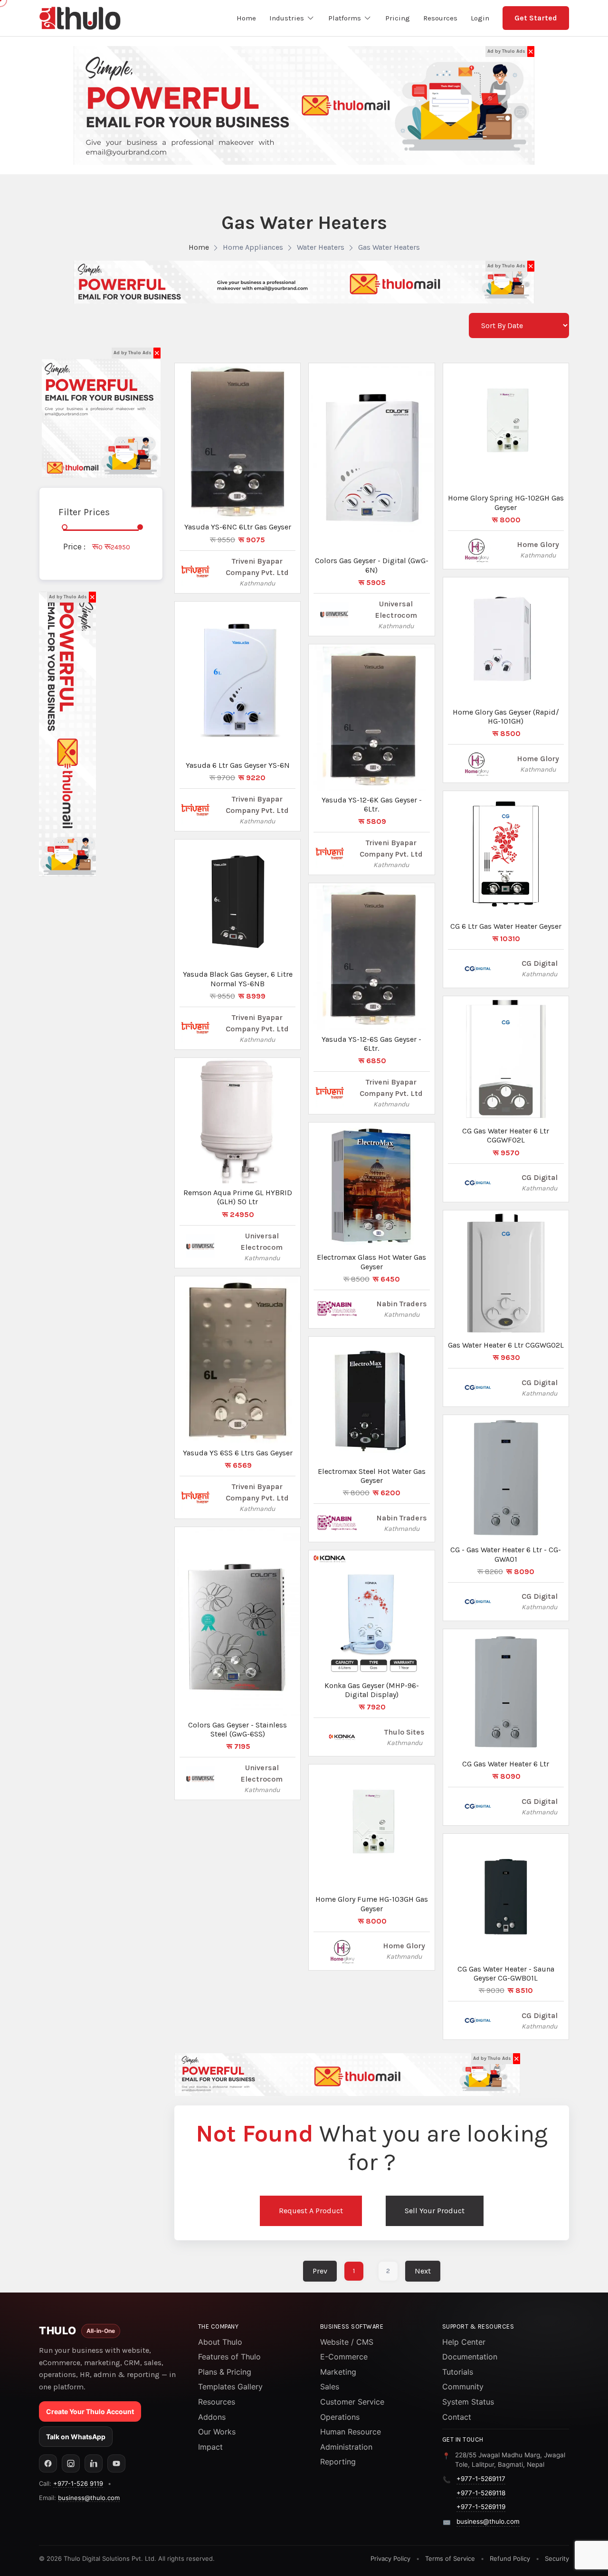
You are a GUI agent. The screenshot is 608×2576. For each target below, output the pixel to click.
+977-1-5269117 (481, 2479)
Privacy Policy (390, 2558)
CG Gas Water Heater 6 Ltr (506, 1764)
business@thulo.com (89, 2498)
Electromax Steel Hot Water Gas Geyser (372, 1476)
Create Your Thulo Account (90, 2411)
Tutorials (458, 2372)
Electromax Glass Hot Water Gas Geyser (371, 1262)
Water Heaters (321, 247)
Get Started (536, 18)
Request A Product (311, 2211)
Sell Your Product (435, 2211)
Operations (340, 2417)
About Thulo (220, 2342)
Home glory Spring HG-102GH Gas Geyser (506, 502)
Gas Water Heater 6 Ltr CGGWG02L (506, 1345)
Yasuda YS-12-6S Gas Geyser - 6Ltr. (371, 1044)
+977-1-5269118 (481, 2493)
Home (199, 247)
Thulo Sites (404, 1732)
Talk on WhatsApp (76, 2437)
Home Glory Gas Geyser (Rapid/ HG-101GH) (506, 717)
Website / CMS (347, 2342)
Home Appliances (253, 247)
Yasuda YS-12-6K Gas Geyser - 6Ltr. (372, 804)
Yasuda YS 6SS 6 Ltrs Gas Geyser (238, 1453)
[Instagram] (71, 2463)
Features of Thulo (229, 2357)
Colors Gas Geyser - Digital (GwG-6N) (372, 565)
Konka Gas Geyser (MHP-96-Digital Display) (372, 1690)
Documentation (470, 2357)
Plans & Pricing (225, 2372)
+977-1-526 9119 (78, 2483)
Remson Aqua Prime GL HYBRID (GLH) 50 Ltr (238, 1197)
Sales (330, 2387)
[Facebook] (48, 2463)
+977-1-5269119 (481, 2507)
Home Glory (404, 1946)
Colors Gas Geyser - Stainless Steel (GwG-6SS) (237, 1729)
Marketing (338, 2372)
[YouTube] (116, 2463)
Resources (217, 2402)
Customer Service (352, 2402)
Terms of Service (450, 2558)
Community (463, 2387)
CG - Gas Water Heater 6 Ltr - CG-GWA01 (506, 1554)
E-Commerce (344, 2357)
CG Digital (540, 963)
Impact (210, 2447)
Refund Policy (510, 2558)
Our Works (217, 2432)
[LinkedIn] (94, 2463)
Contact (457, 2417)
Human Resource (351, 2432)
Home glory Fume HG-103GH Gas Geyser (372, 1904)
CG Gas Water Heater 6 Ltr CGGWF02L (506, 1135)
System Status (468, 2402)
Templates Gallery (230, 2387)
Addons (212, 2417)
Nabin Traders (402, 1304)
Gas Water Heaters (389, 247)
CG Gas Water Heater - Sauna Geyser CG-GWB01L (506, 1973)
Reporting (338, 2462)
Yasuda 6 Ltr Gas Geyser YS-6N (238, 765)
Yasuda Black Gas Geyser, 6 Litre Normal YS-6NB (238, 979)
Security (557, 2558)
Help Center (464, 2342)
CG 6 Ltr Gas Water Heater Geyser (506, 926)
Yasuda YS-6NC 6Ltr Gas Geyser (238, 527)
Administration (346, 2447)
